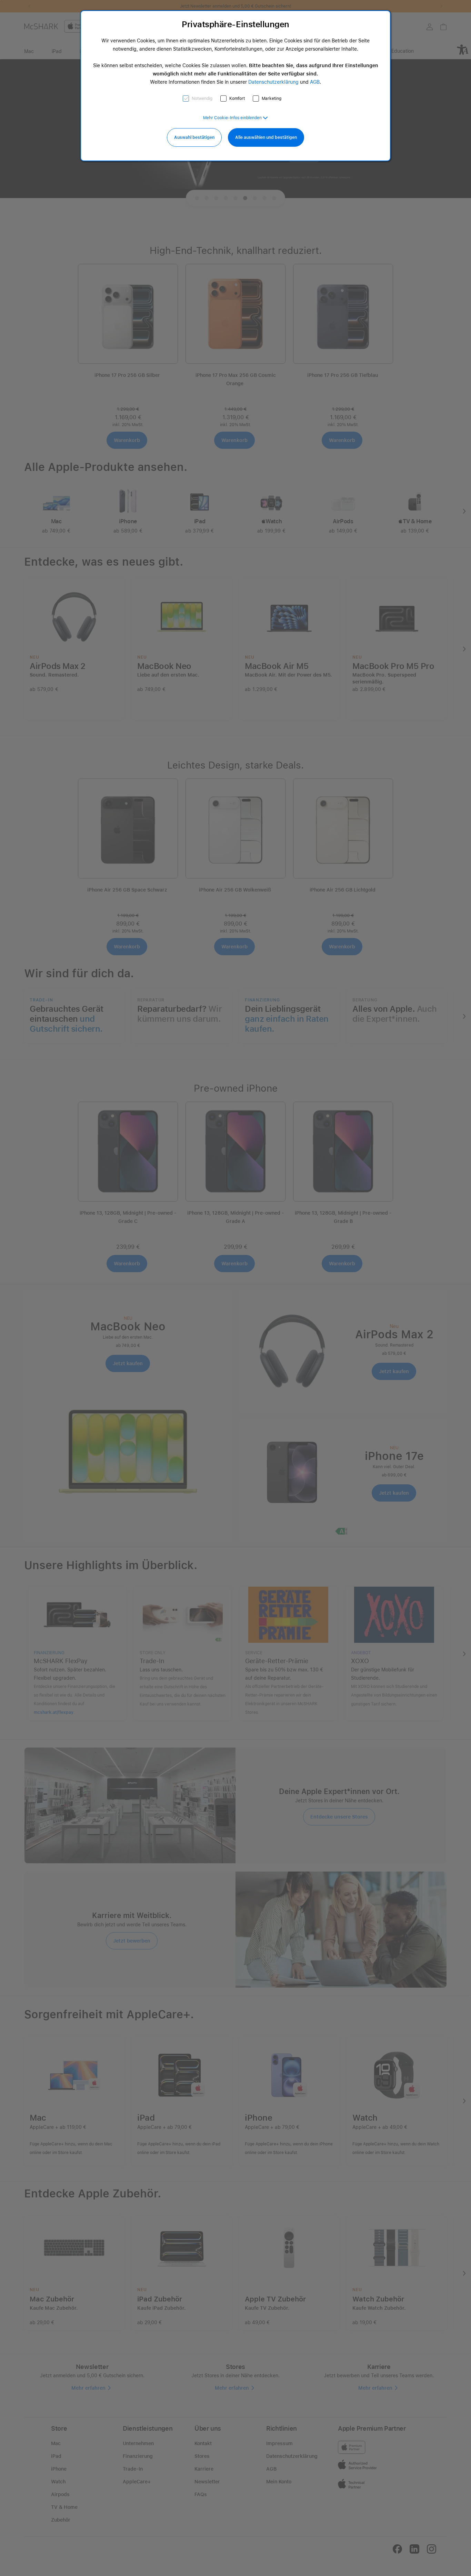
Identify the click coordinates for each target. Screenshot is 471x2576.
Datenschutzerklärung (273, 82)
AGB (315, 82)
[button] (235, 118)
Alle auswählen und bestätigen (266, 137)
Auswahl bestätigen (194, 137)
